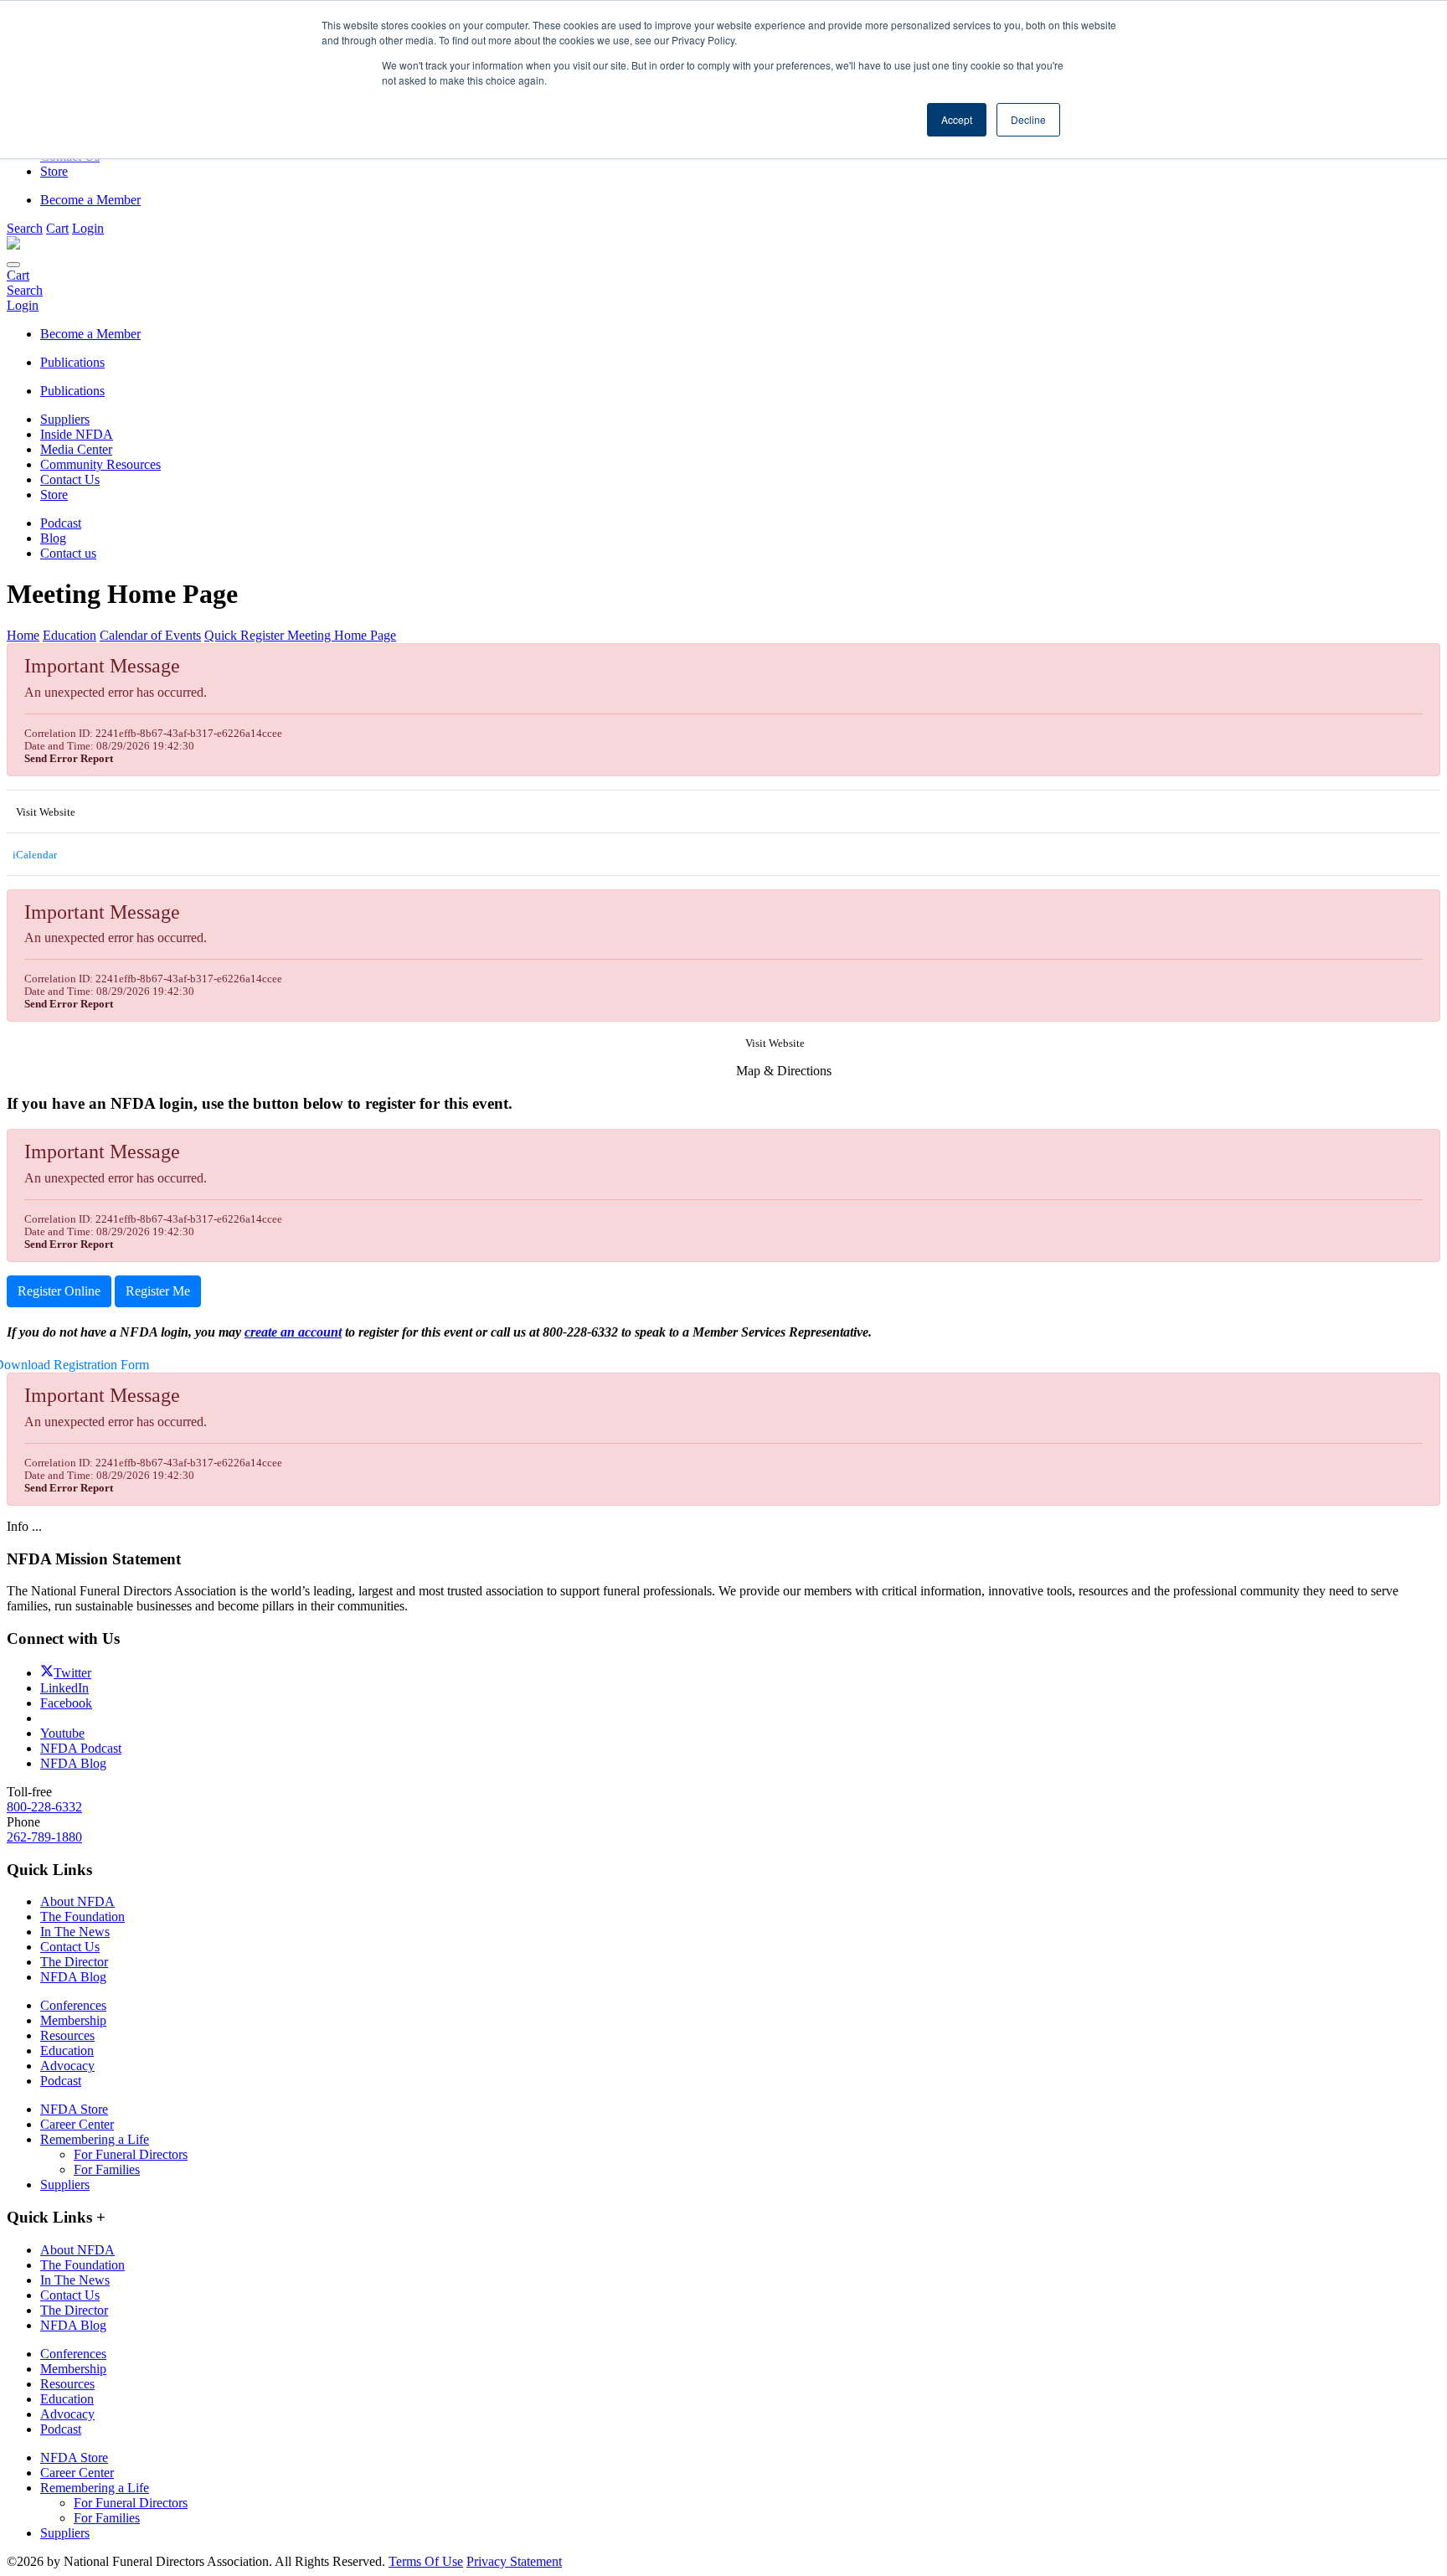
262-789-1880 (44, 1837)
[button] (25, 228)
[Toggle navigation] (13, 265)
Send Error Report (69, 759)
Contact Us (70, 479)
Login (88, 228)
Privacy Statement (514, 2561)
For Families (107, 2169)
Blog (53, 538)
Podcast (61, 523)
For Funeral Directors (131, 2154)
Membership (73, 2020)
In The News (75, 1932)
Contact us (68, 553)
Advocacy (67, 2066)
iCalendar (33, 855)
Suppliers (65, 419)
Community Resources (100, 464)
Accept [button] (957, 119)
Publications (72, 391)
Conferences (73, 2005)
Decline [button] (1028, 119)
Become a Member (90, 200)
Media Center (76, 449)
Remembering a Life (95, 2139)
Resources (67, 2035)
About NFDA (77, 1901)
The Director (74, 1962)
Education (67, 2050)
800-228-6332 (44, 1807)
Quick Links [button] (56, 2217)
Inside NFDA (77, 434)
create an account (293, 1332)
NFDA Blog (73, 1977)
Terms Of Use (426, 2561)
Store (54, 495)
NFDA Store (74, 2109)
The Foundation (82, 1917)
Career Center (77, 2124)
